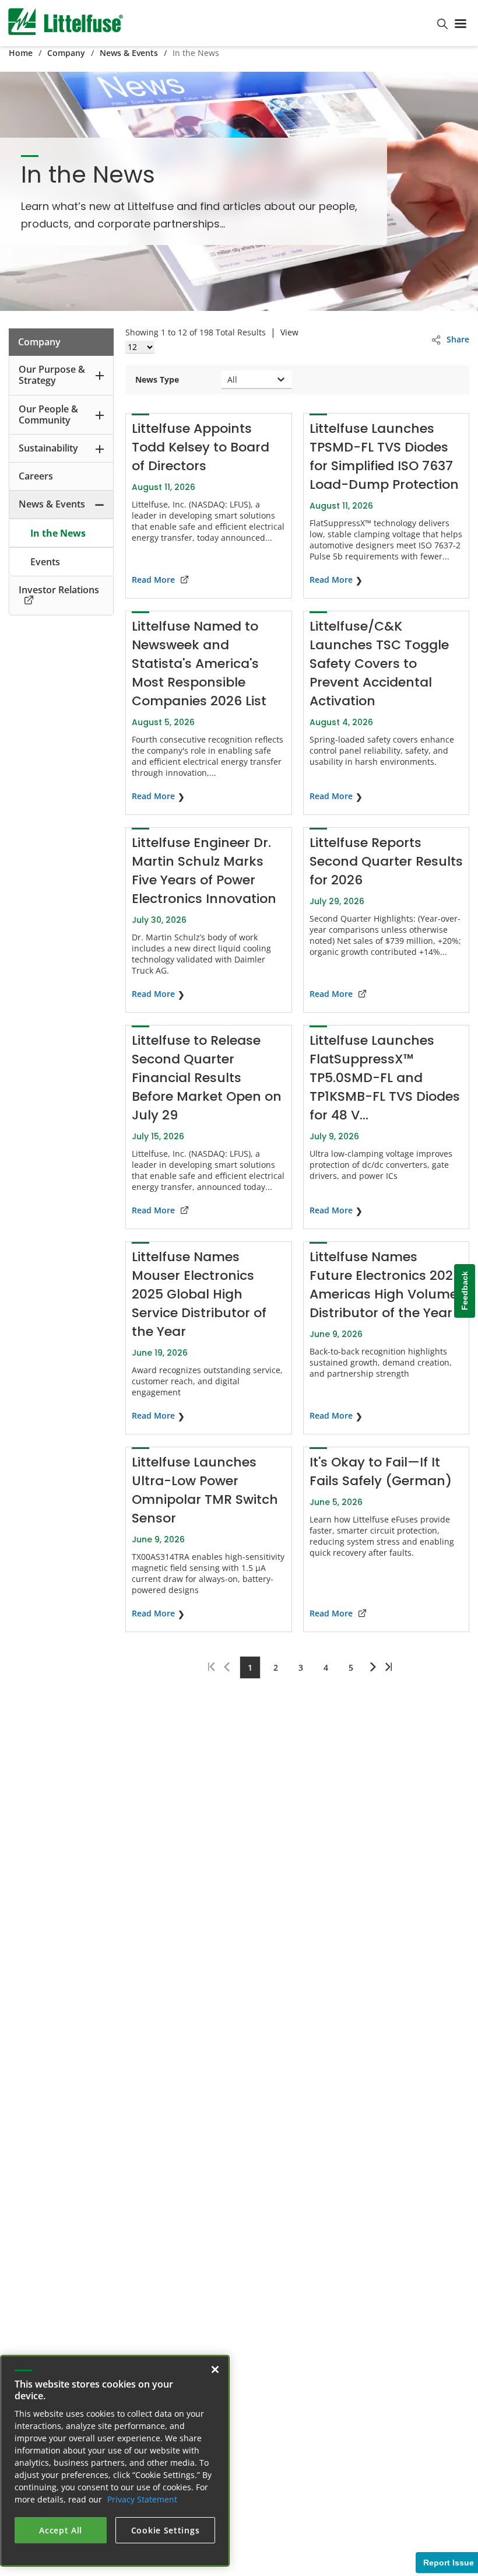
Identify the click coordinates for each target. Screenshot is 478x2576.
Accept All (61, 2530)
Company (66, 53)
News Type (157, 379)
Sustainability (48, 448)
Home (21, 53)
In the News (58, 533)
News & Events (129, 53)
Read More (153, 580)
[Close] (215, 2369)
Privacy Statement (142, 2499)
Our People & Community (48, 414)
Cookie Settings (166, 2530)
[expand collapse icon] (100, 375)
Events (45, 562)
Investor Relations (59, 590)
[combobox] (229, 379)
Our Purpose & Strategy (52, 375)
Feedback (465, 1291)
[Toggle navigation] (463, 23)
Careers (36, 476)
